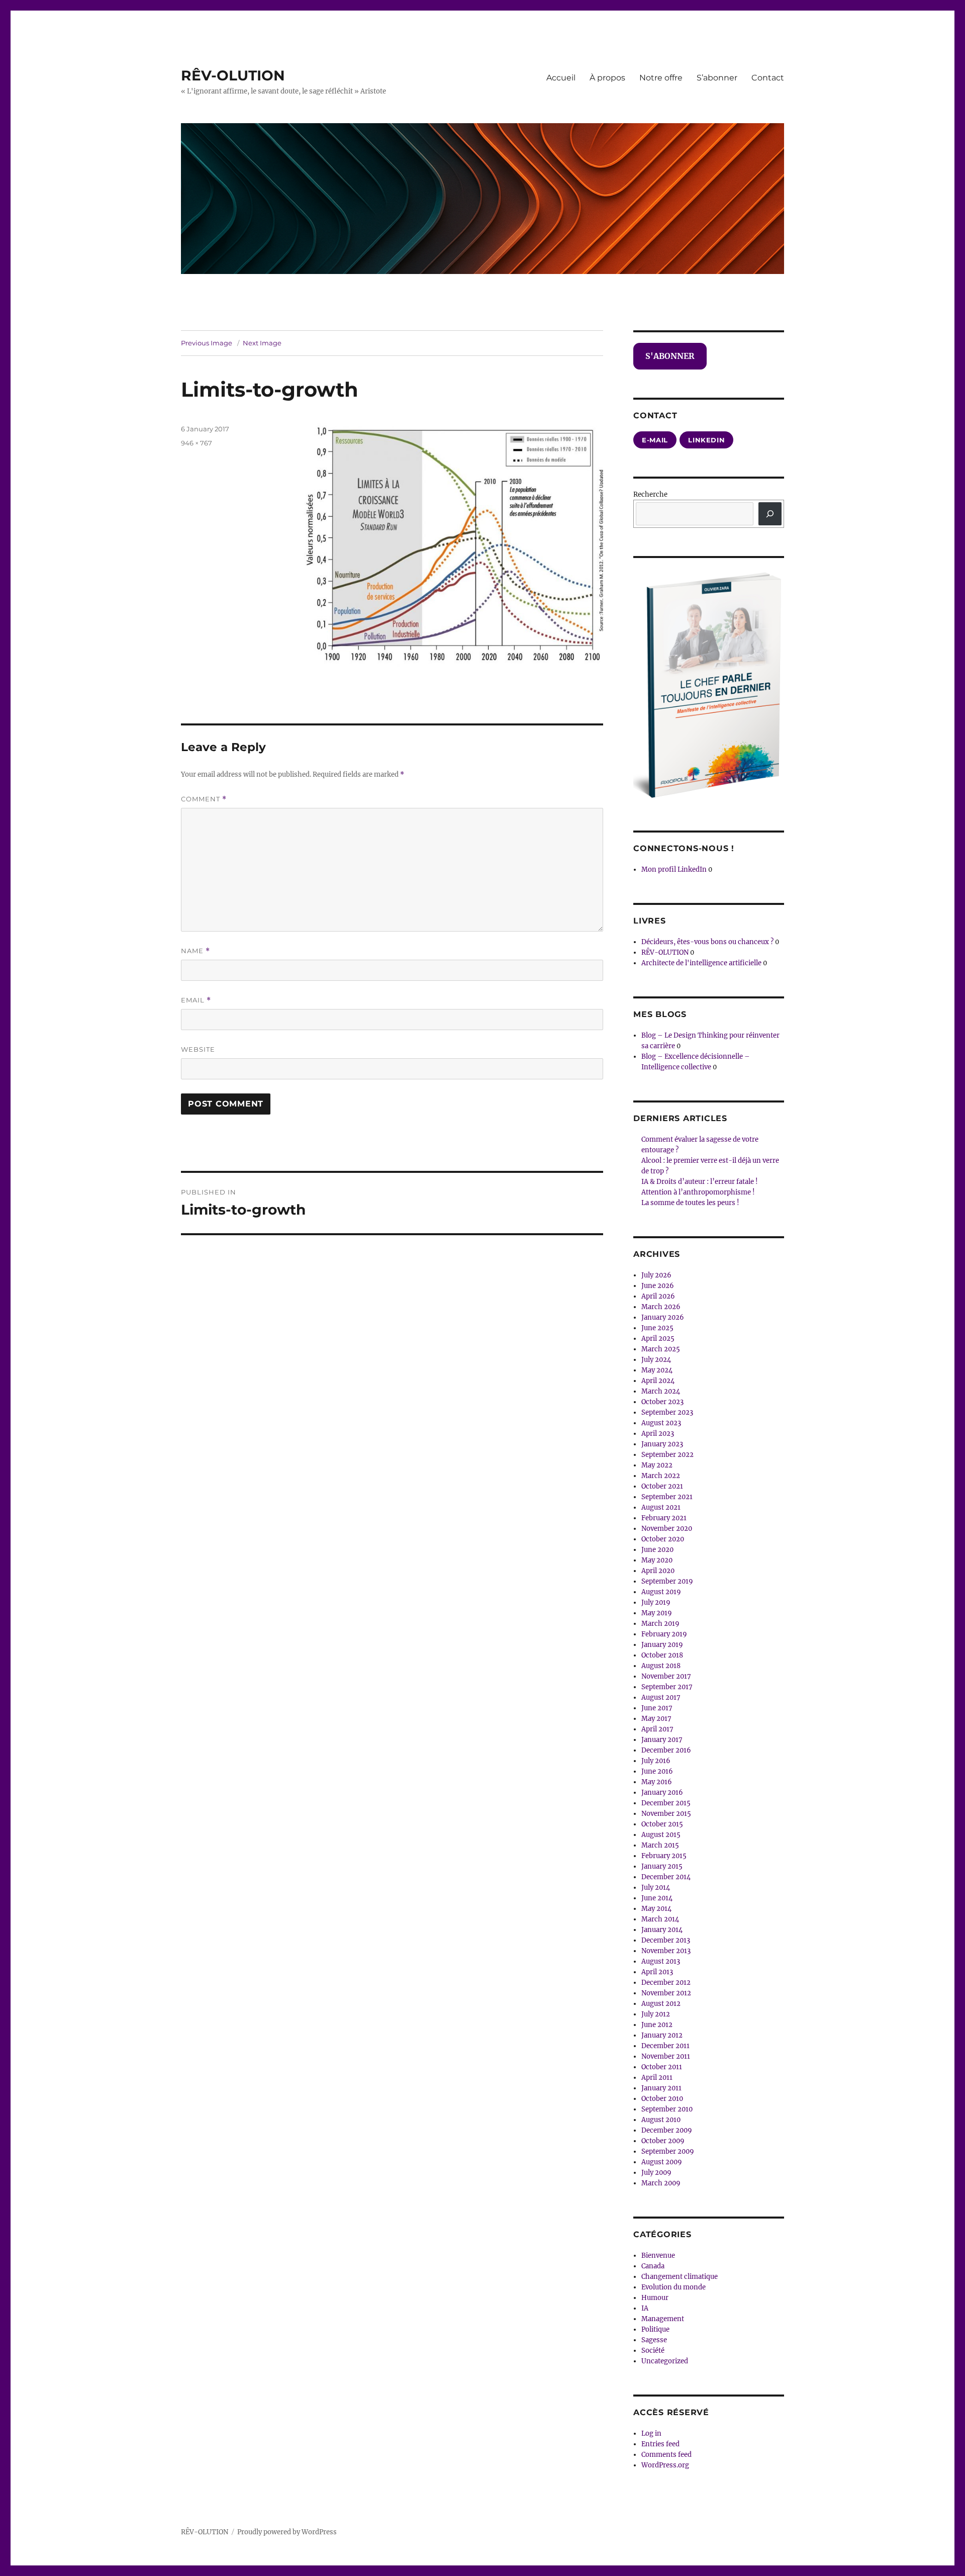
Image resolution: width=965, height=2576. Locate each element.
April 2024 (658, 1381)
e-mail (655, 440)
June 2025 (657, 1328)
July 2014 (656, 1888)
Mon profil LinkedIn (674, 869)
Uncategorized (665, 2361)
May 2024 (657, 1370)
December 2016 (666, 1750)
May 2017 (656, 1719)
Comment (204, 799)
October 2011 (662, 2067)
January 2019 (662, 1645)
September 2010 (667, 2109)
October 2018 (662, 1655)
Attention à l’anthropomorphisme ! (698, 1192)
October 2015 (662, 1824)
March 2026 (661, 1307)
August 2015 (661, 1835)
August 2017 (661, 1697)
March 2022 (661, 1476)
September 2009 (668, 2151)
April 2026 (658, 1296)
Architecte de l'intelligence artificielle (701, 963)
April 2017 (657, 1729)
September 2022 (667, 1455)
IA (645, 2308)
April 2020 (658, 1571)
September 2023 (667, 1412)
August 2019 (661, 1592)
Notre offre (661, 78)
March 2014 (660, 1919)
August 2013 (661, 1961)
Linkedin (706, 440)
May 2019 (657, 1613)
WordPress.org (665, 2465)
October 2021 (662, 1486)
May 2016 (657, 1782)
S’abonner (717, 78)
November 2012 (666, 1993)
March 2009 (661, 2183)
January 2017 (662, 1740)
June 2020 (657, 1550)
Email (196, 1000)
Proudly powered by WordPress (287, 2532)
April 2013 (657, 1972)
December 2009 (667, 2130)
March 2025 (661, 1349)
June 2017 (657, 1708)
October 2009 (663, 2141)
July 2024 (656, 1360)
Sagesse (654, 2340)
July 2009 (656, 2173)
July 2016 (656, 1761)
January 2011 (661, 2088)
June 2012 (657, 2025)
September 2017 (667, 1687)
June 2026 (658, 1286)
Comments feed (666, 2455)
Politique (655, 2329)
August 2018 (661, 1666)
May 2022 (657, 1465)
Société (653, 2351)
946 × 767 (197, 443)
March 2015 (660, 1845)
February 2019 (664, 1634)
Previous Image (207, 343)
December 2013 (666, 1940)
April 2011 (657, 2078)
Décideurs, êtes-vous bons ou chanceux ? (707, 942)
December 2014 (666, 1877)
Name (196, 951)
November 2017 (666, 1676)
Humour (655, 2298)
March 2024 (661, 1391)
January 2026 (663, 1317)
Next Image (262, 343)
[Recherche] (770, 514)
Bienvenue (658, 2256)
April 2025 (658, 1339)
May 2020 (657, 1560)
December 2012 (666, 1983)
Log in (651, 2433)
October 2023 (662, 1402)
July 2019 (656, 1602)
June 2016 (657, 1771)
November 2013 (666, 1951)
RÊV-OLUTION (233, 75)
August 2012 (661, 2004)
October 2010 (662, 2099)
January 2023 (662, 1444)
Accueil (561, 78)
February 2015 (664, 1856)
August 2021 (661, 1507)
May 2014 (656, 1909)
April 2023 (658, 1434)
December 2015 (666, 1803)
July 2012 (656, 2014)
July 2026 (656, 1275)
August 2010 (661, 2120)
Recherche (650, 494)
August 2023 (661, 1423)
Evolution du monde (673, 2287)
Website (198, 1049)
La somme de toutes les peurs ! (690, 1203)
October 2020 (663, 1539)
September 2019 (667, 1581)
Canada (653, 2266)
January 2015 (662, 1866)
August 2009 (662, 2162)
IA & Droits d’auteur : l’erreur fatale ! (700, 1182)
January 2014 (662, 1930)
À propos (607, 78)
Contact (768, 78)
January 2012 (662, 2035)
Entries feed (660, 2444)
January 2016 (662, 1792)
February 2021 (664, 1518)
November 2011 (666, 2056)
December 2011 (665, 2046)
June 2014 (657, 1898)
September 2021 (667, 1497)
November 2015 (666, 1814)
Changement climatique (680, 2277)
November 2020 (667, 1529)
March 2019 (660, 1624)
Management (663, 2319)
